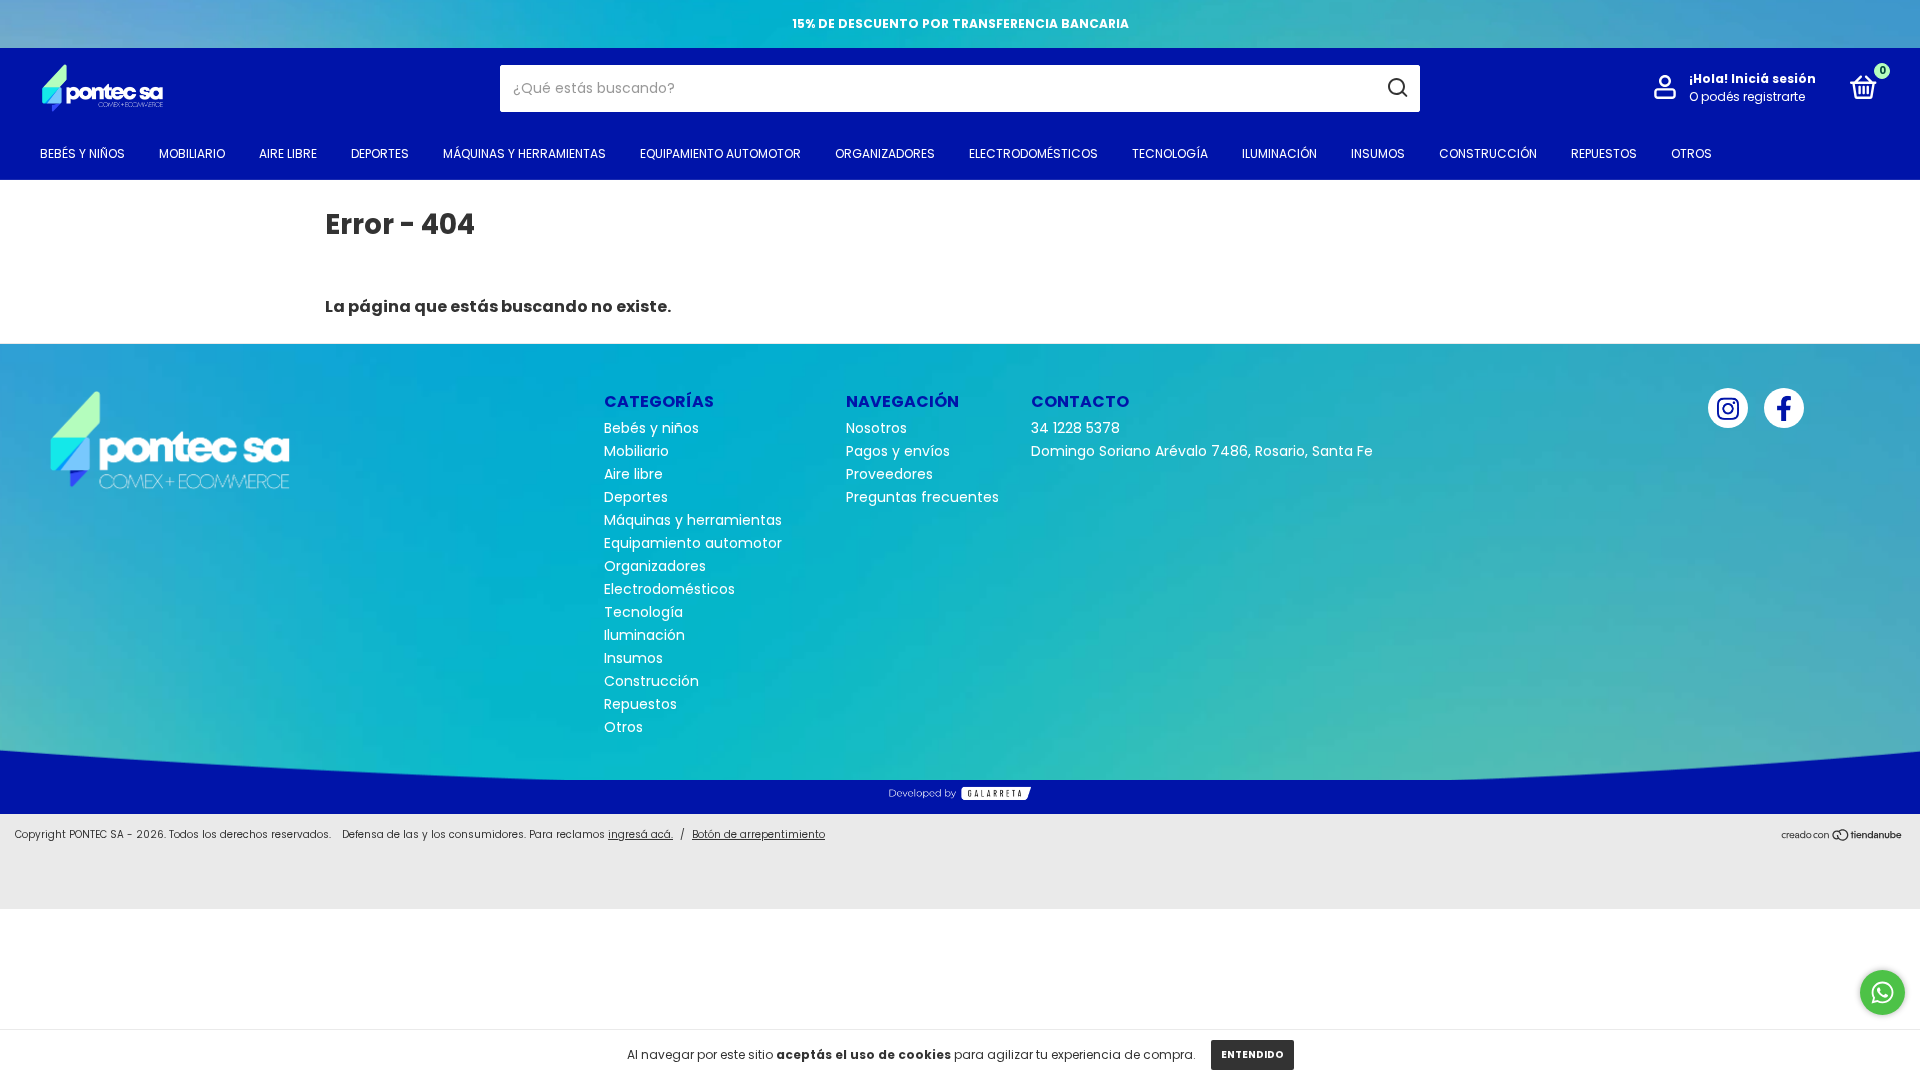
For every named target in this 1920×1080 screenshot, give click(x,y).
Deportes (380, 153)
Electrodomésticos (1033, 153)
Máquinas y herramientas (524, 153)
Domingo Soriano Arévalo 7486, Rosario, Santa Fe (1202, 451)
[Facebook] (1784, 408)
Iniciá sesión (1773, 78)
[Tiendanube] (1842, 837)
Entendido (1252, 1054)
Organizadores (885, 153)
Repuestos (1604, 153)
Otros (1691, 153)
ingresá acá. (640, 834)
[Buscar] (1396, 88)
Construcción (1488, 153)
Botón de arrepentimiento (758, 834)
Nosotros (876, 428)
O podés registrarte (1747, 96)
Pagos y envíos (898, 451)
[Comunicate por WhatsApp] (1882, 992)
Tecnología (1170, 153)
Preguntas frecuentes (922, 497)
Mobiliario (192, 153)
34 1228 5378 (1075, 428)
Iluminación (1279, 153)
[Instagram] (1728, 408)
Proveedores (889, 474)
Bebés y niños (82, 153)
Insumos (1378, 153)
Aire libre (288, 153)
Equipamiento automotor (720, 153)
